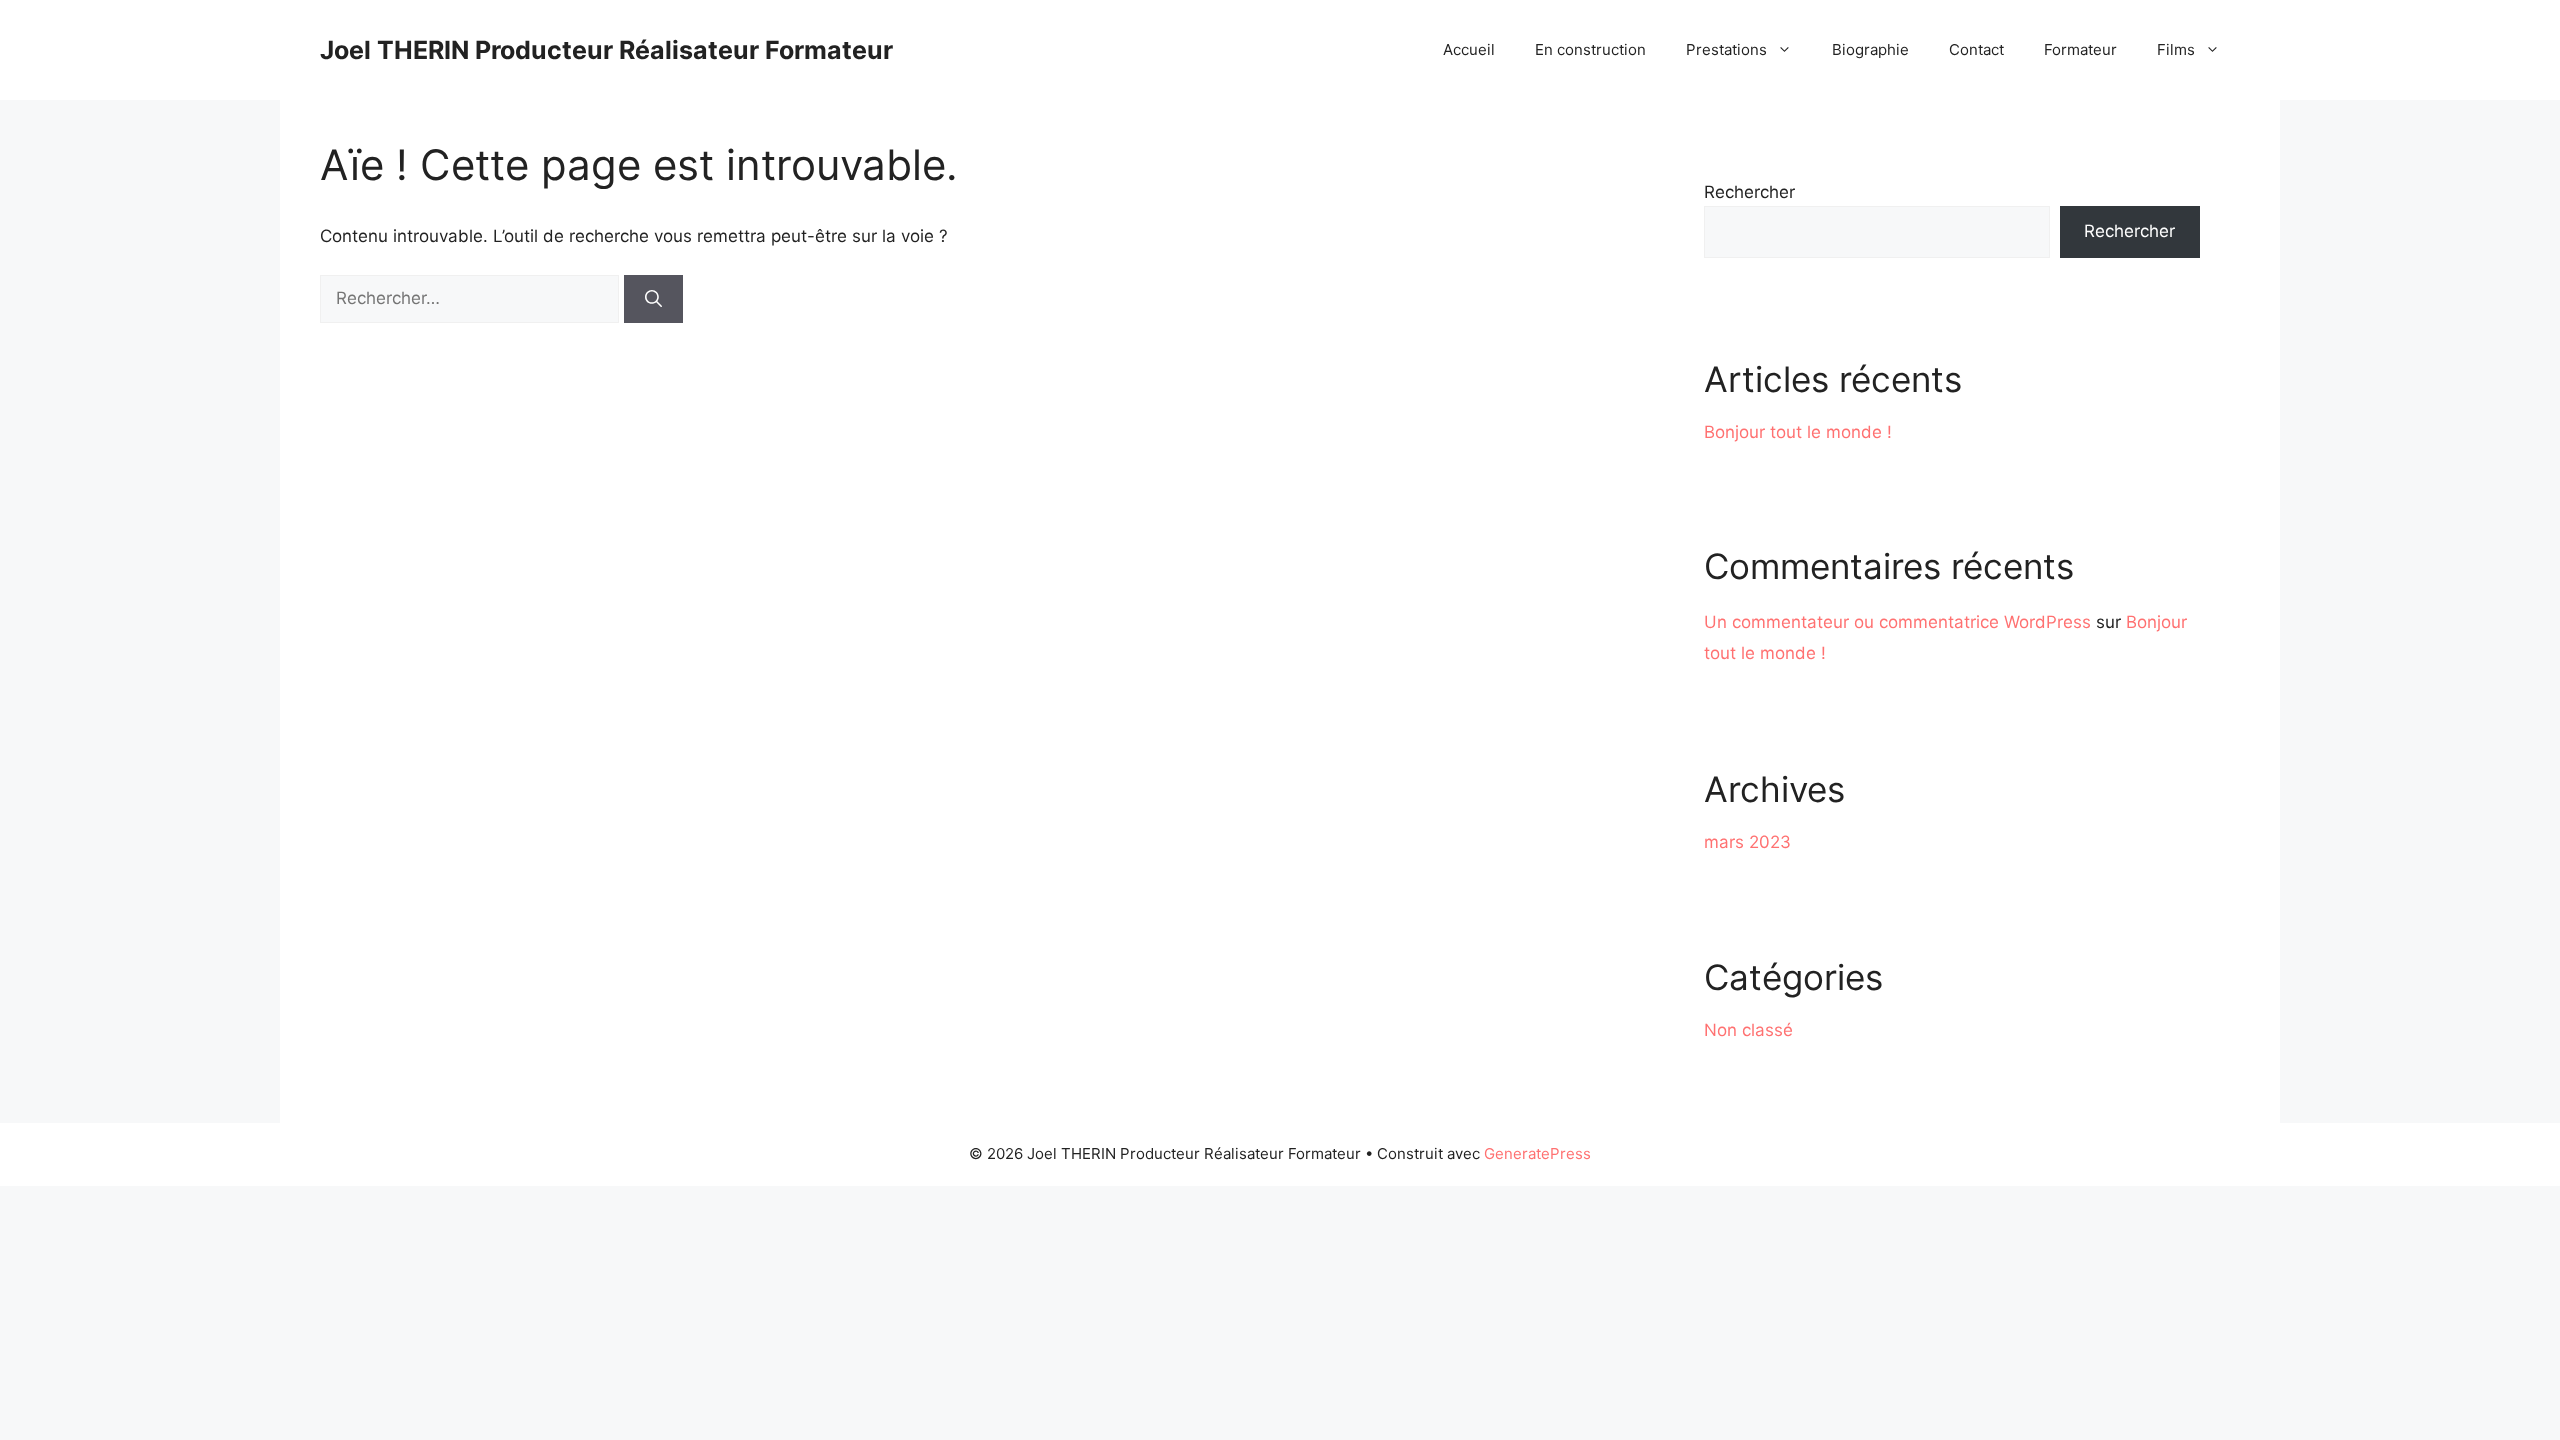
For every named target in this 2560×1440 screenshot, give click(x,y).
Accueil (1469, 49)
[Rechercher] (653, 299)
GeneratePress (1537, 1153)
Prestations (1726, 49)
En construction (1590, 49)
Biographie (1870, 49)
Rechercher (1749, 192)
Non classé (1748, 1030)
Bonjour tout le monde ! (1798, 432)
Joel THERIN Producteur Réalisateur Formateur (606, 50)
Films (2176, 49)
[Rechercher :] (472, 298)
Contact (1976, 49)
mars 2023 (1747, 842)
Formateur (2080, 49)
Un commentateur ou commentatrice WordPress (1897, 622)
